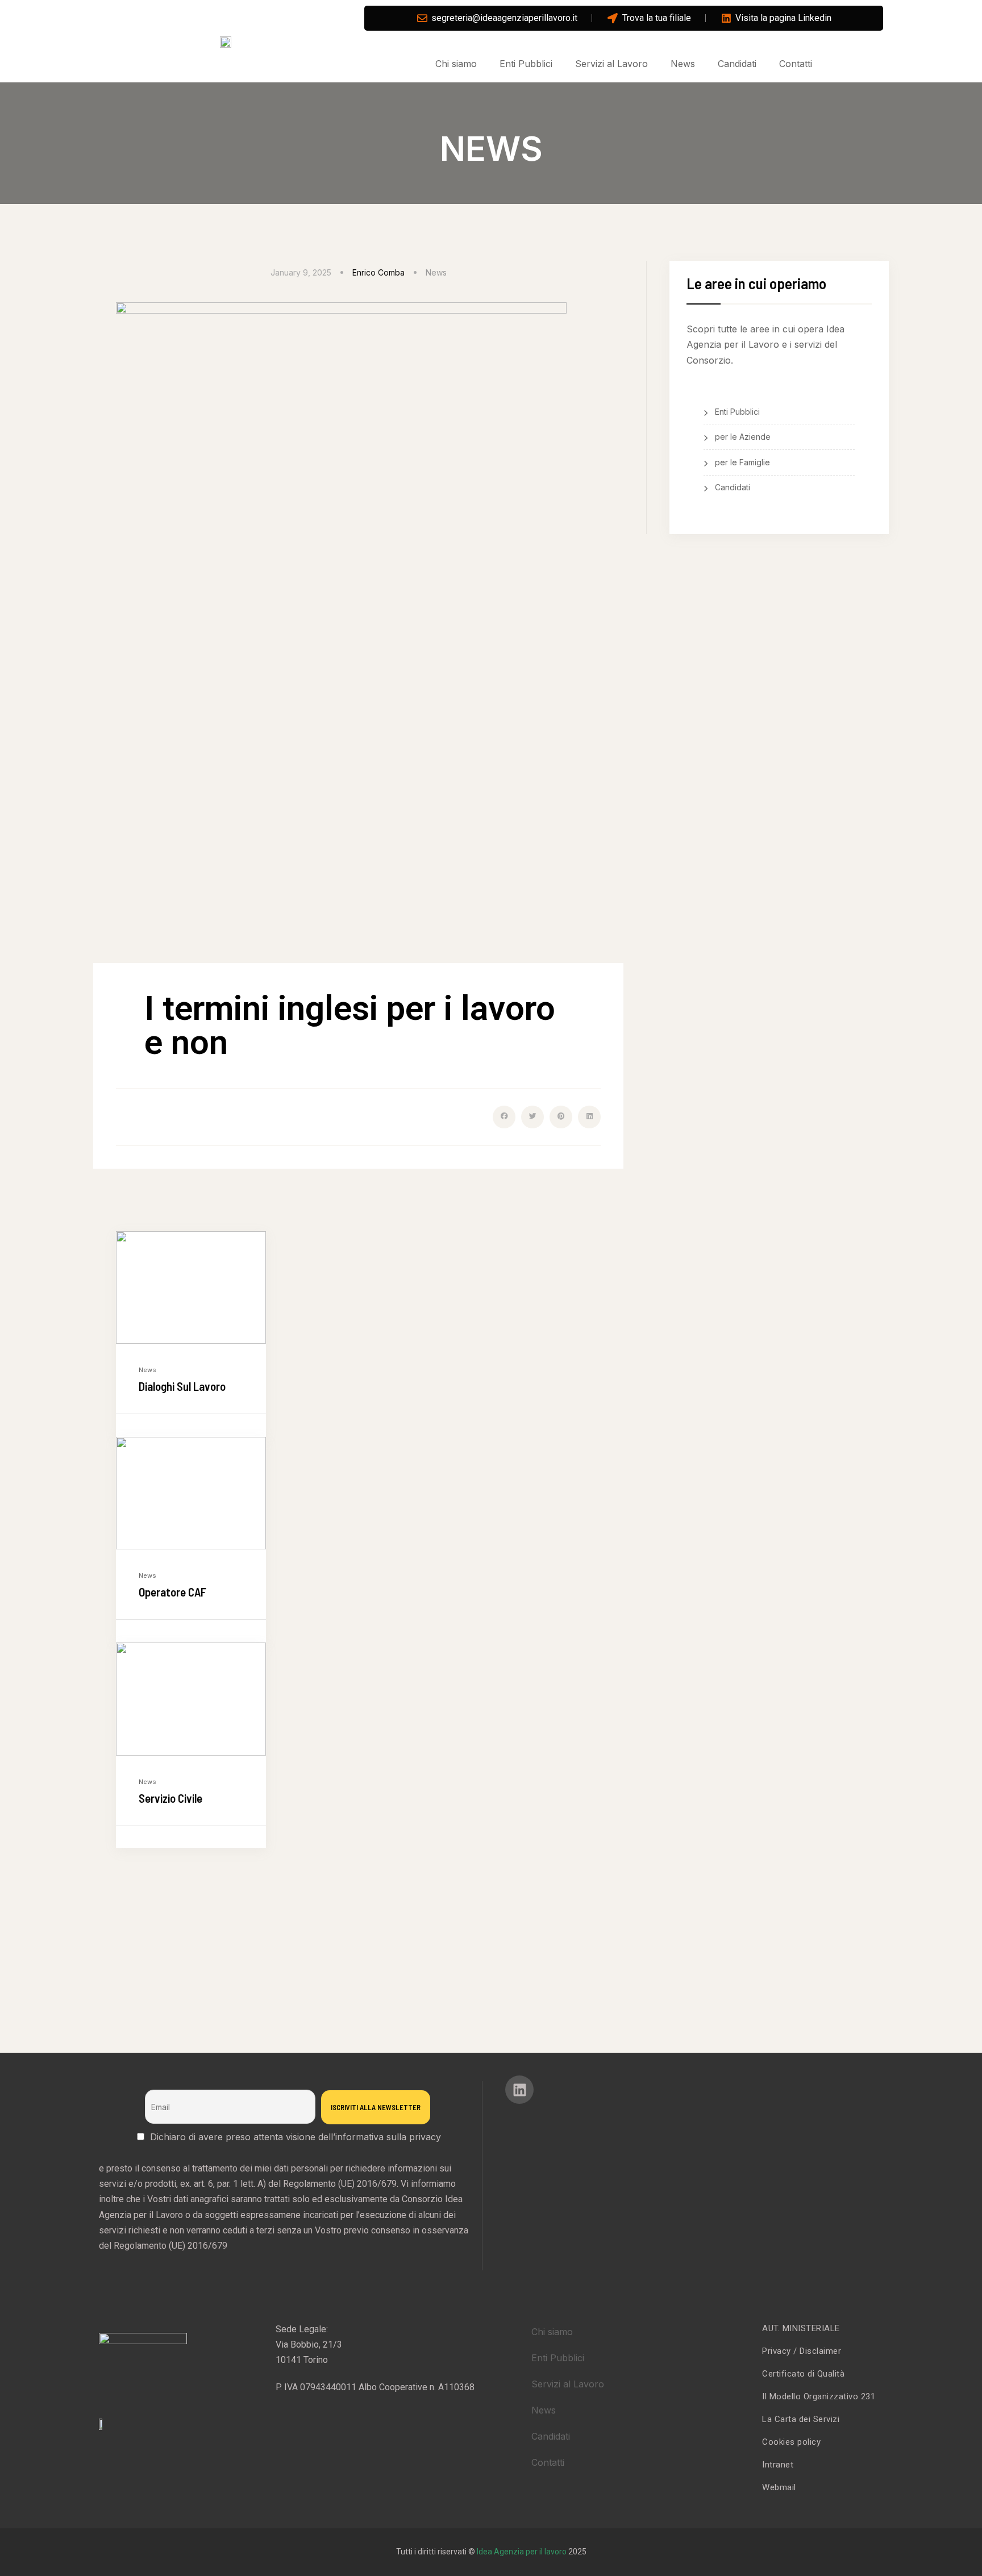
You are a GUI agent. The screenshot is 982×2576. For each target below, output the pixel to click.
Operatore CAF (172, 1592)
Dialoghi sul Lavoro (182, 1386)
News (436, 272)
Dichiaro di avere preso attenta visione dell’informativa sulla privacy (296, 2137)
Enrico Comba (378, 272)
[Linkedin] (519, 2090)
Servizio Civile (170, 1798)
